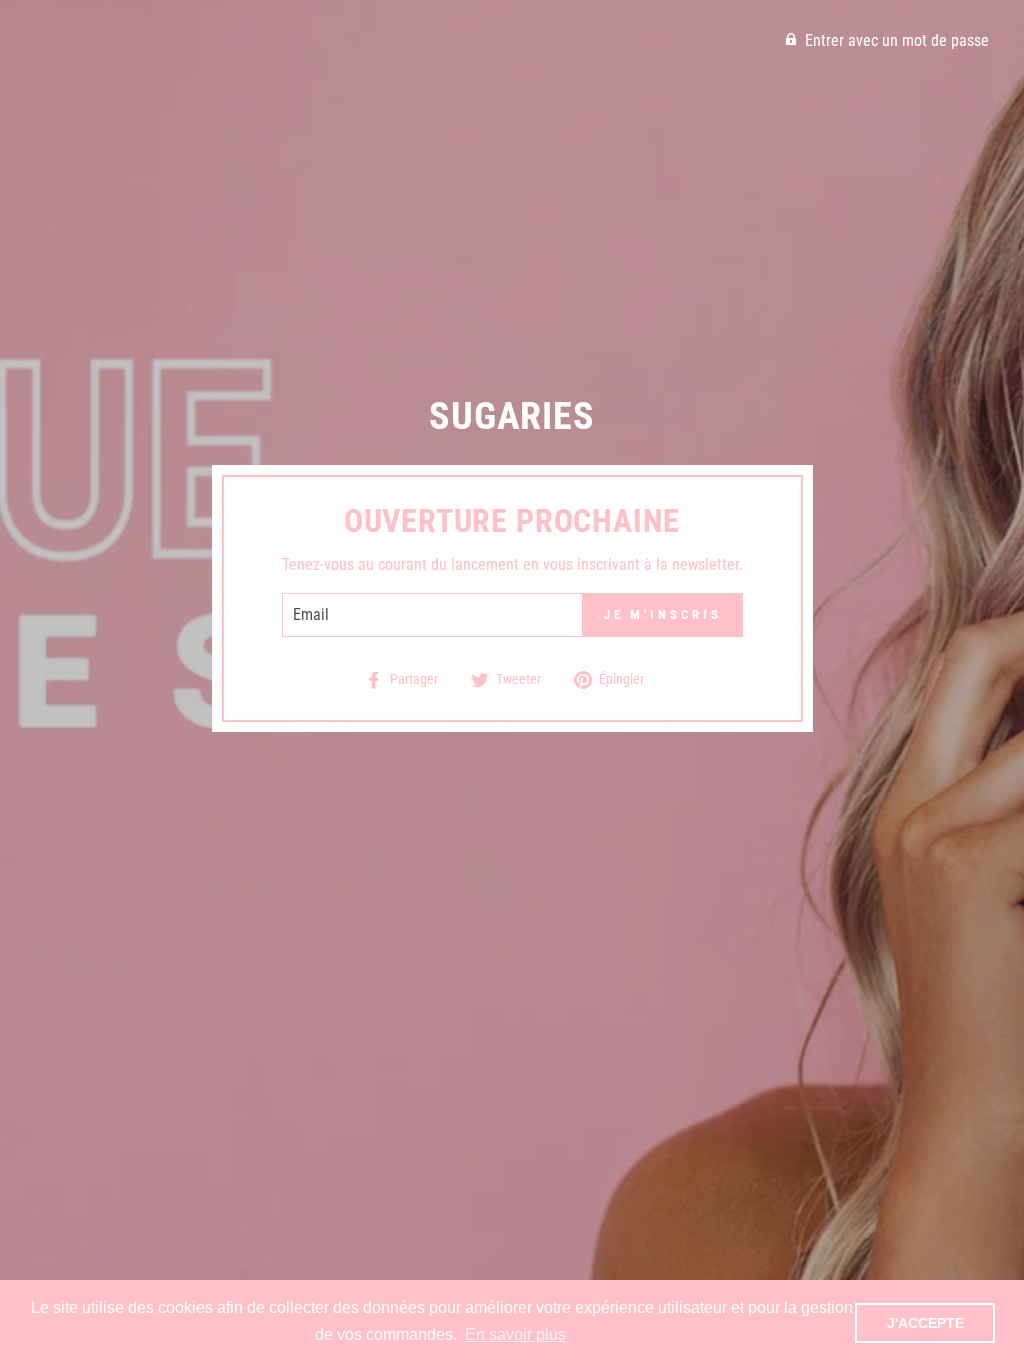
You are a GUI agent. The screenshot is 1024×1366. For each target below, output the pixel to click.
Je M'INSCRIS (663, 614)
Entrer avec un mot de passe (897, 40)
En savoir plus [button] (515, 1334)
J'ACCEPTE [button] (925, 1323)
